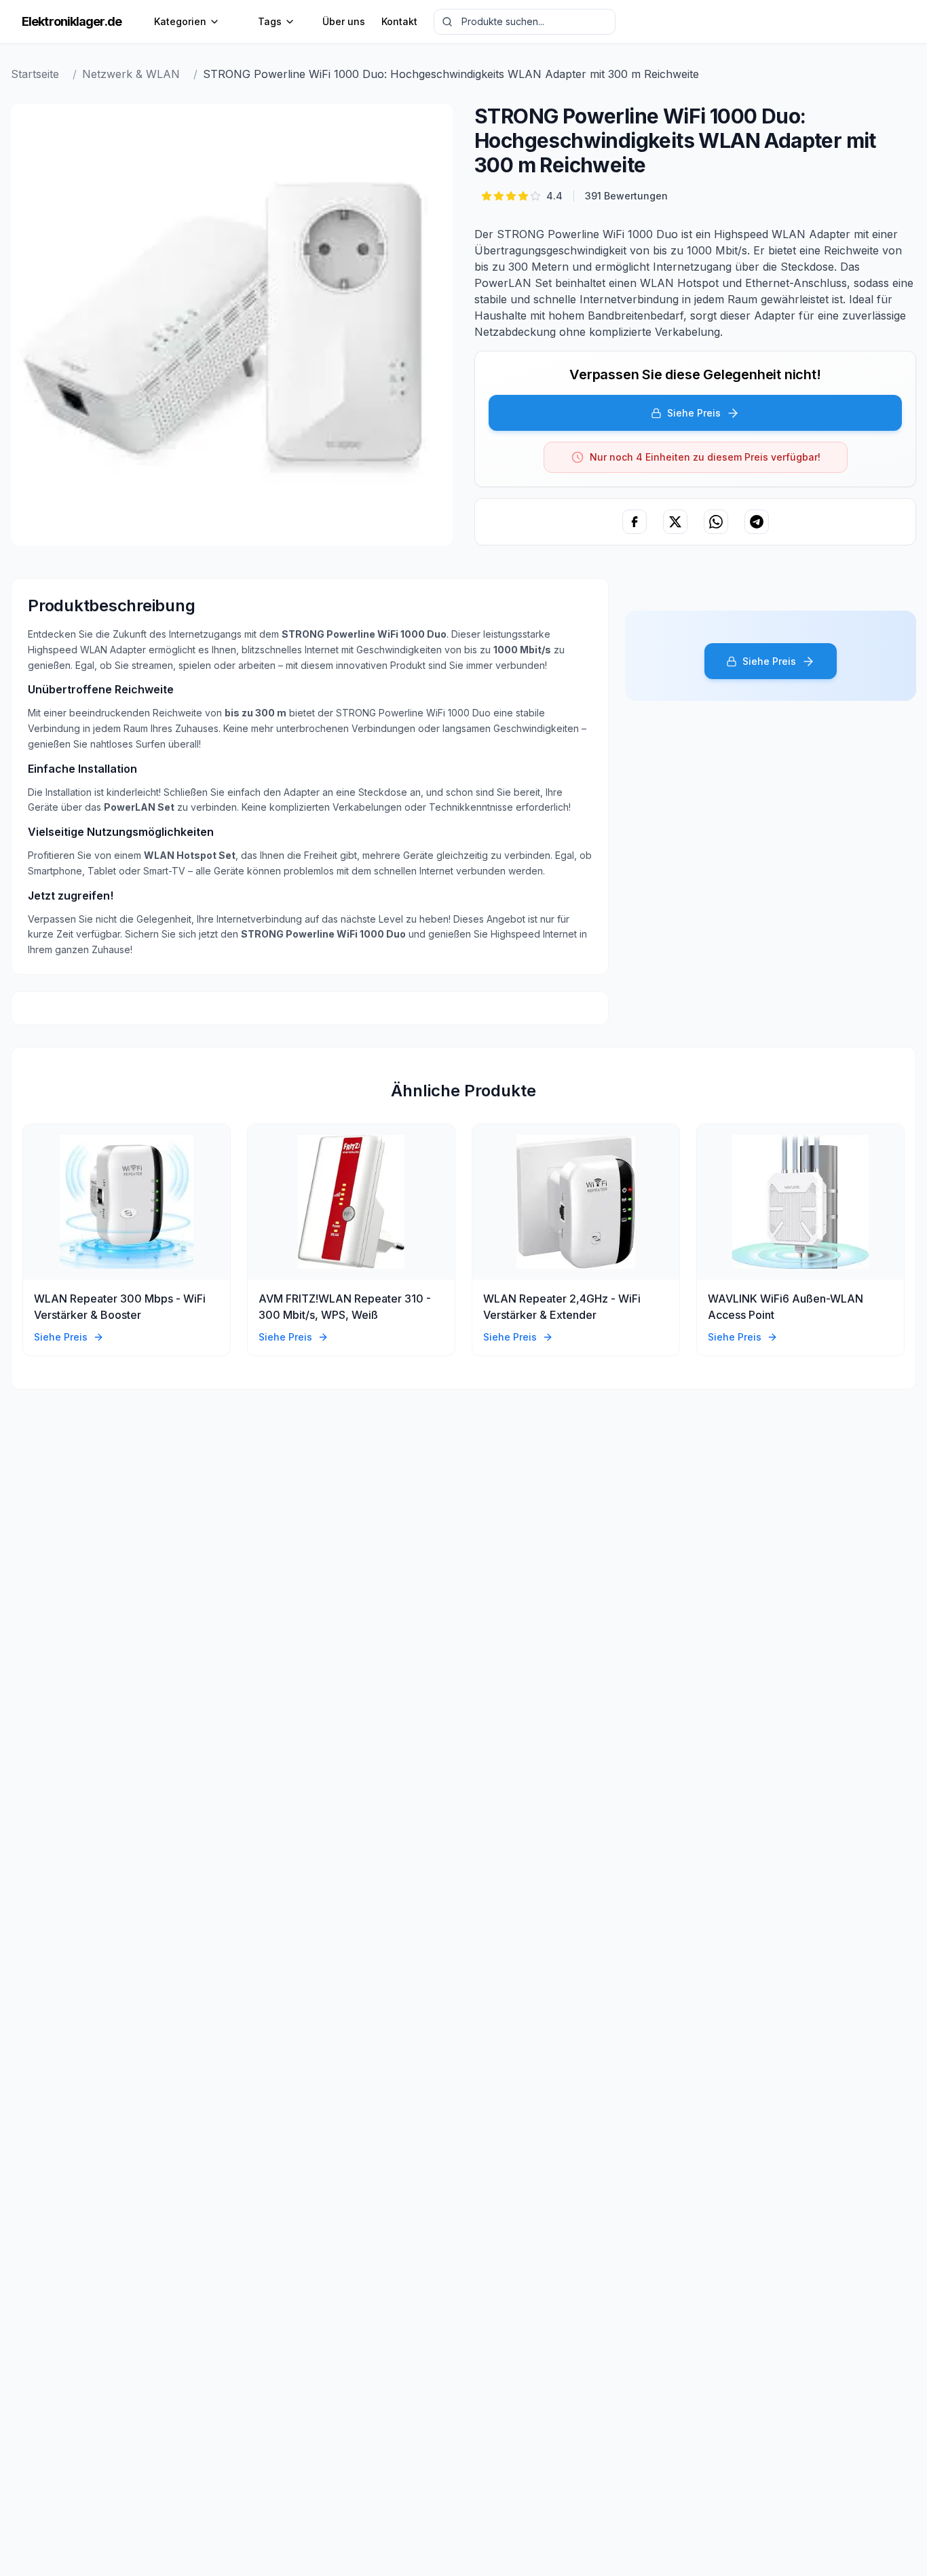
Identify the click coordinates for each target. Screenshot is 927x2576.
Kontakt (399, 21)
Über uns (344, 21)
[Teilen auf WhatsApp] (716, 522)
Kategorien (180, 21)
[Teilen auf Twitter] (675, 522)
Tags (270, 21)
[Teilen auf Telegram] (757, 522)
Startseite (35, 74)
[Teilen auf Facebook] (635, 522)
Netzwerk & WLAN (131, 74)
